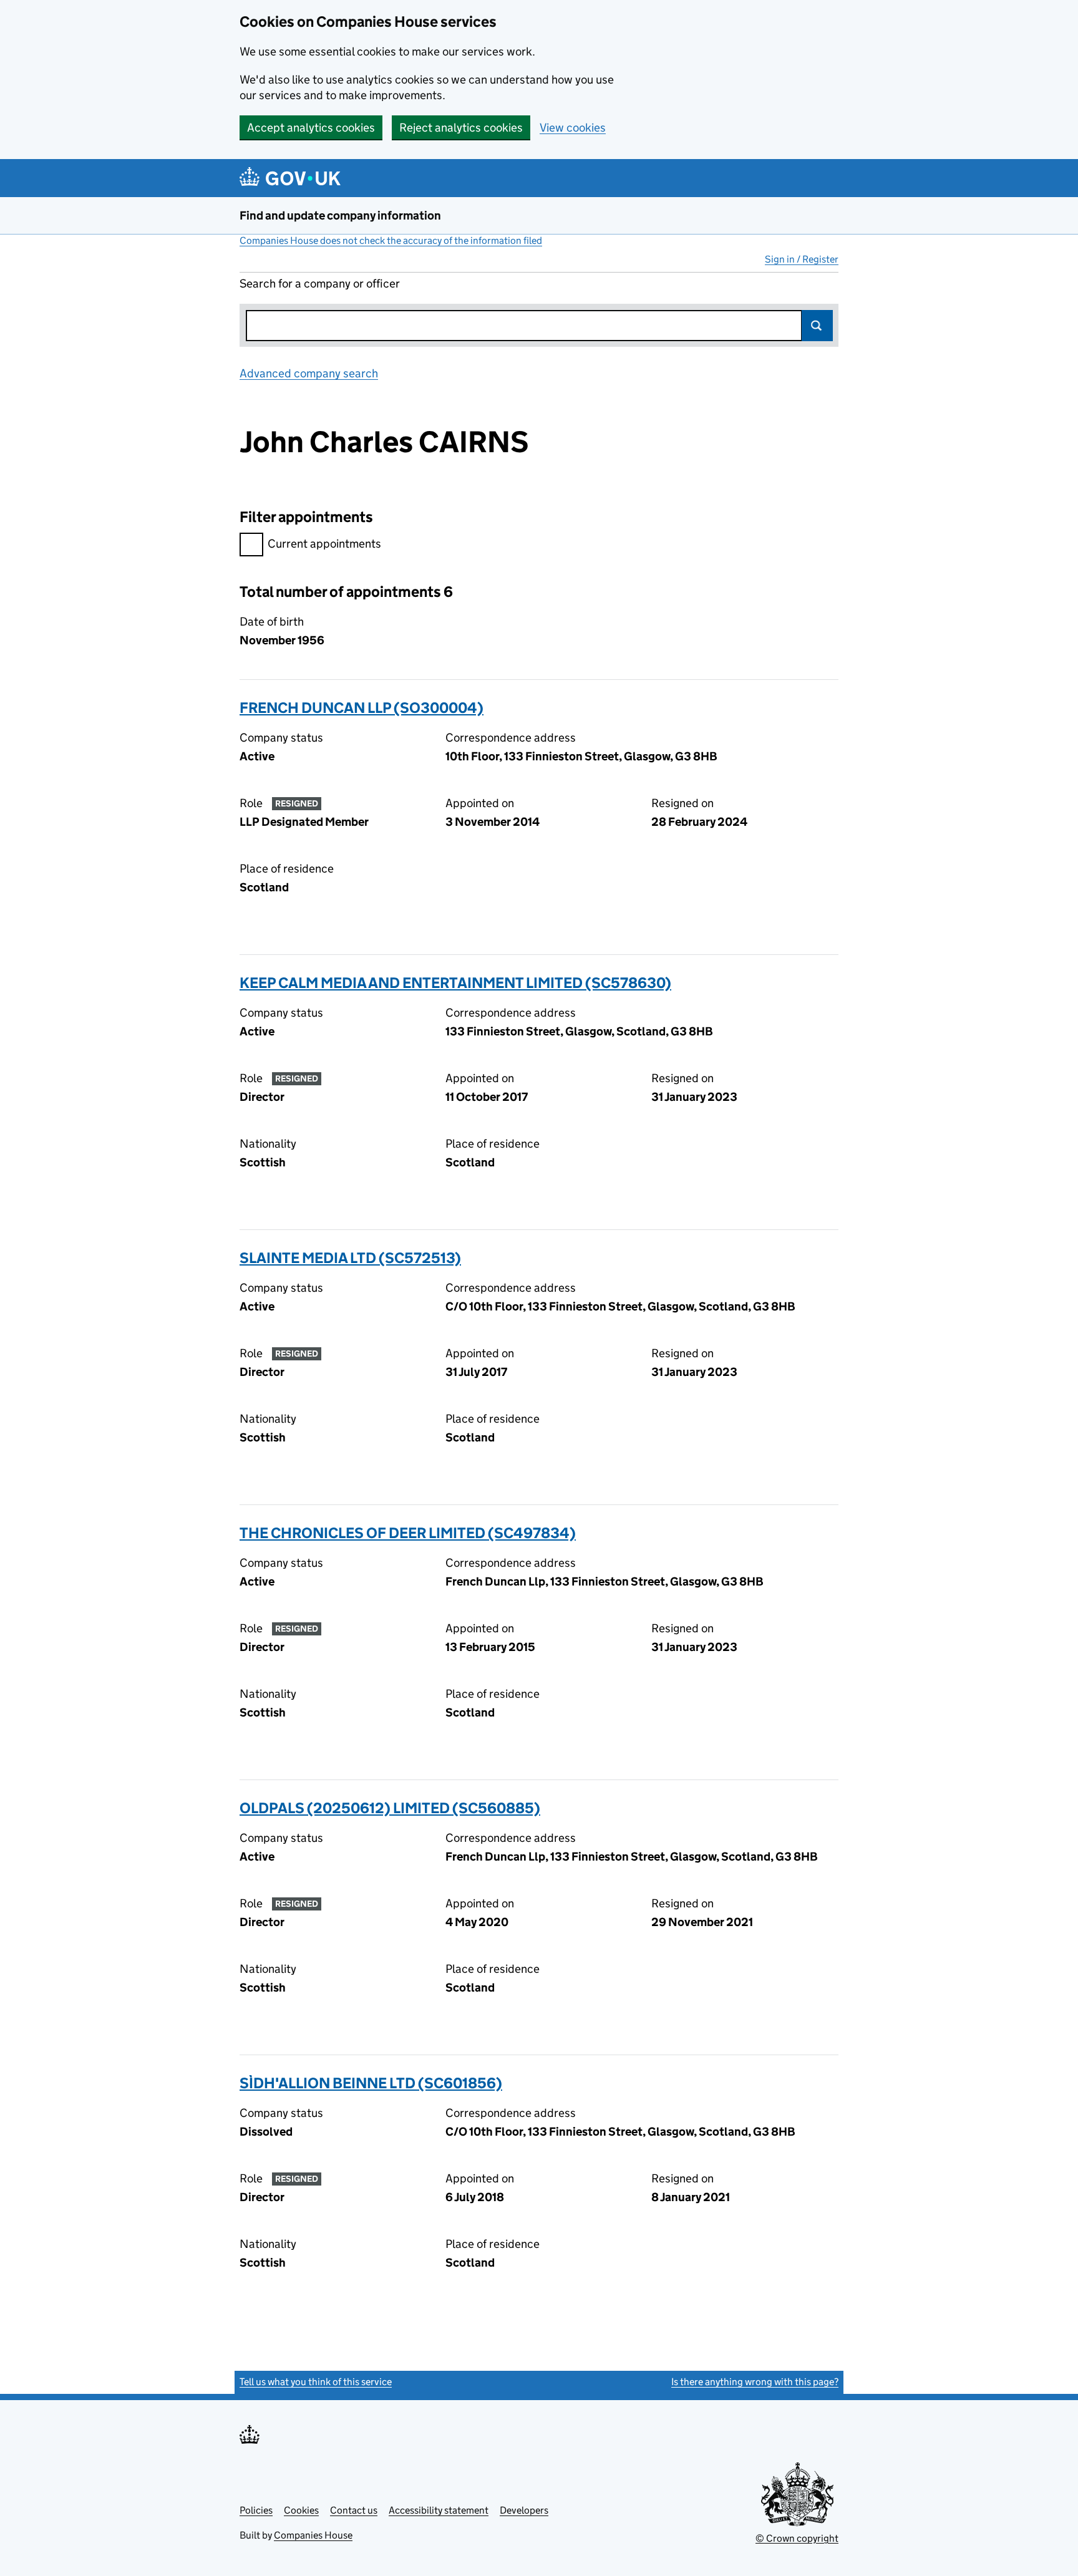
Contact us (354, 2510)
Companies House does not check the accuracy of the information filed (391, 240)
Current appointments (324, 544)
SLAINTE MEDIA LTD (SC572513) (350, 1258)
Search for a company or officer (320, 283)
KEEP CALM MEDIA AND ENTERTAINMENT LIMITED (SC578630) (455, 983)
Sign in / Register (802, 259)
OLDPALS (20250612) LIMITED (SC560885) (390, 1808)
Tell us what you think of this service (316, 2382)
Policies (256, 2510)
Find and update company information (340, 215)
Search (817, 326)
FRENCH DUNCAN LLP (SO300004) (362, 708)
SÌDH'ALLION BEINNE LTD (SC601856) (371, 2083)
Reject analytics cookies (461, 128)
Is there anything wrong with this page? (755, 2382)
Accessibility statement (439, 2510)
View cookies (573, 128)
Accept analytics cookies (311, 128)
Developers (524, 2510)
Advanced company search (309, 373)
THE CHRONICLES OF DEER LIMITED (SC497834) (408, 1533)
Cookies (301, 2510)
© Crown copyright (797, 2538)
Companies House (313, 2535)
